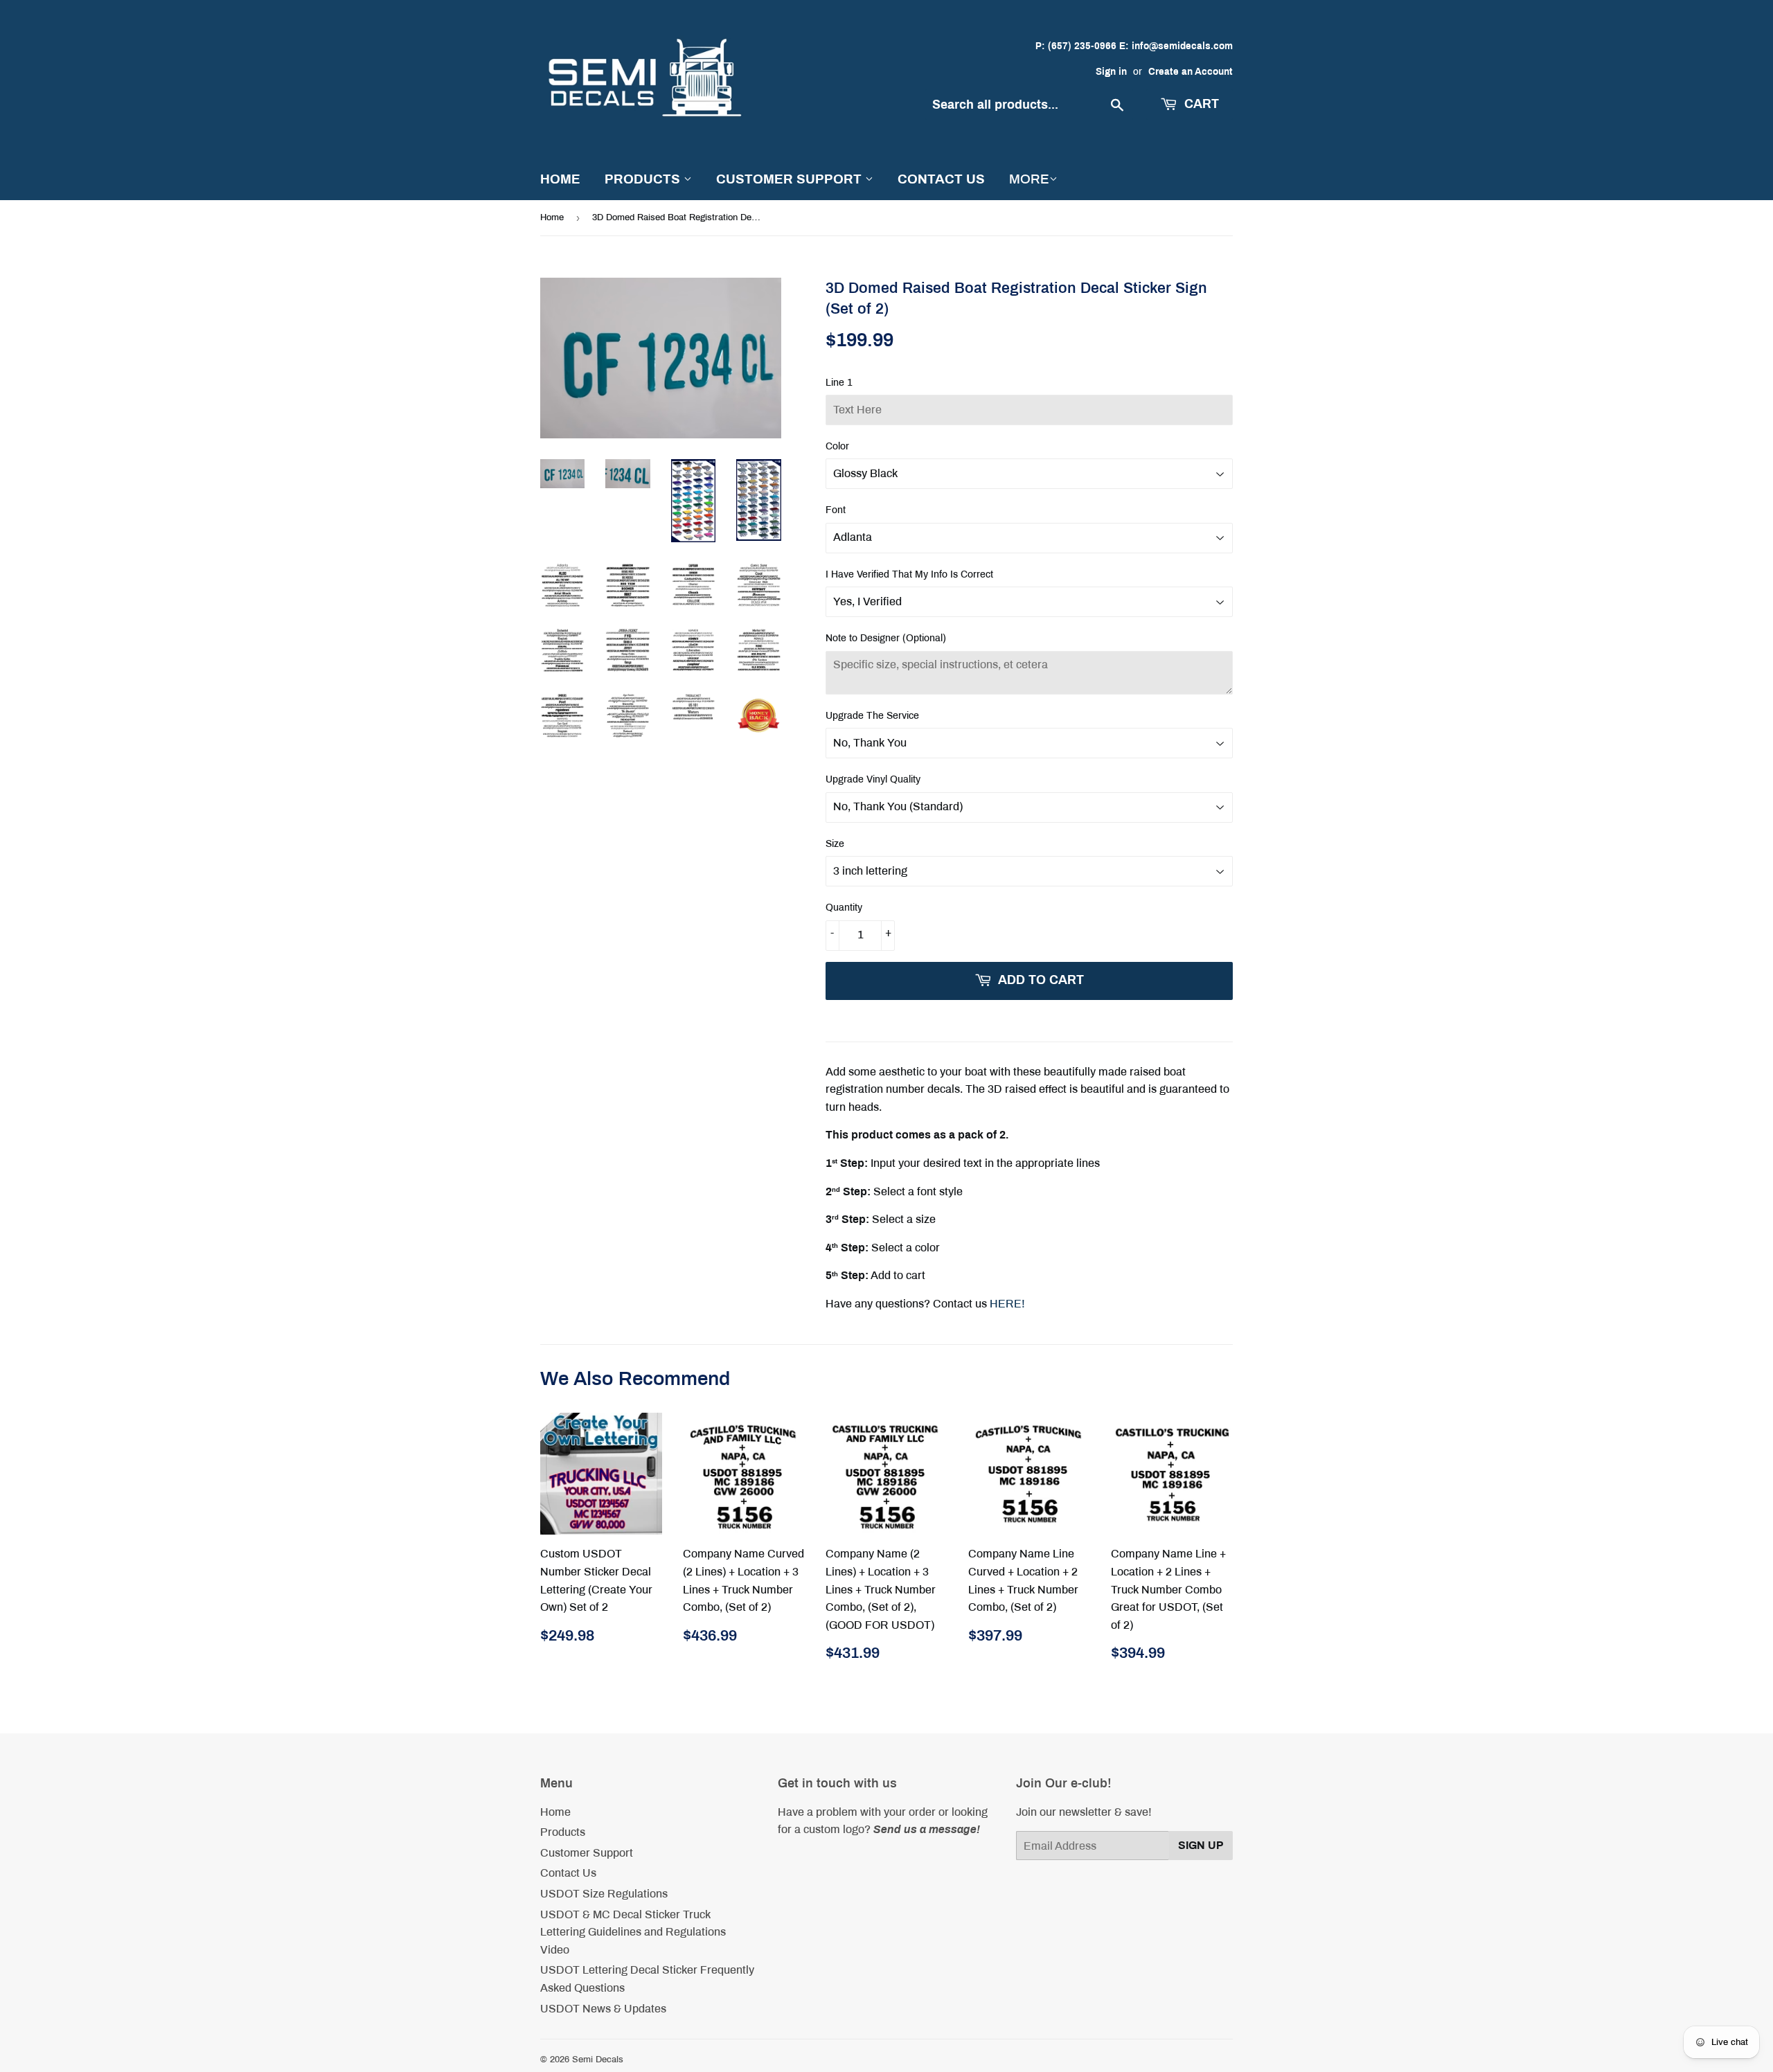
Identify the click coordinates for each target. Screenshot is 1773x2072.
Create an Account (1191, 72)
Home (560, 179)
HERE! (1007, 1304)
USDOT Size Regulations (604, 1894)
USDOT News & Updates (603, 2009)
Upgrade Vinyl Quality (873, 779)
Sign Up (1201, 1845)
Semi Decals (598, 2060)
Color (837, 446)
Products (644, 179)
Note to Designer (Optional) (886, 638)
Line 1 (839, 383)
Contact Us (941, 179)
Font (836, 510)
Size (835, 844)
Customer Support (791, 179)
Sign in (1111, 72)
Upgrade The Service (872, 716)
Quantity (844, 908)
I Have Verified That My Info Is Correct (909, 574)
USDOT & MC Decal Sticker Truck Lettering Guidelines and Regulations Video (633, 1932)
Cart (1200, 104)
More (1029, 179)
